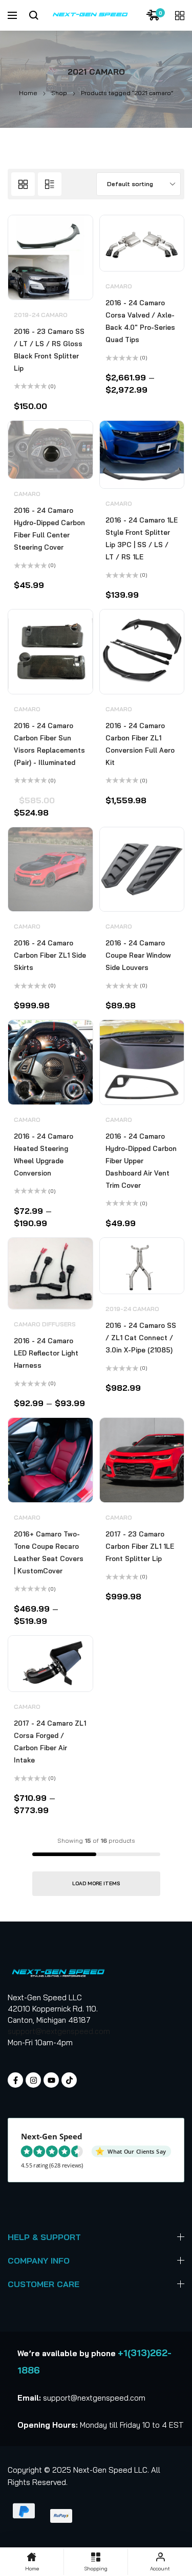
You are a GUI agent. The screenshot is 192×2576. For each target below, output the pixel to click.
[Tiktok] (69, 2080)
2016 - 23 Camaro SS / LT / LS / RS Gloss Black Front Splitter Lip (49, 350)
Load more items (96, 1883)
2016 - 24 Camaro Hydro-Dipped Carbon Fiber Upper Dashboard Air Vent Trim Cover (141, 1161)
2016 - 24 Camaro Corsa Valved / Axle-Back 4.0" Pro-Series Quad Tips (140, 321)
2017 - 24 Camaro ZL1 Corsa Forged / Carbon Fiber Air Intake (50, 1742)
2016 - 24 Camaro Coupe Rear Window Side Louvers (138, 955)
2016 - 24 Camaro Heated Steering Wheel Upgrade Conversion (44, 1155)
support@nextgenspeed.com (59, 2031)
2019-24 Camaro (41, 315)
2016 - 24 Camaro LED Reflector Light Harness (46, 1353)
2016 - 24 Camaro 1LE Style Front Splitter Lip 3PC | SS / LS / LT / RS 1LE (142, 538)
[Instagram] (33, 2080)
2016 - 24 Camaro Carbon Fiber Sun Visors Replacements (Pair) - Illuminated (49, 744)
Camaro (119, 286)
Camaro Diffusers (45, 1324)
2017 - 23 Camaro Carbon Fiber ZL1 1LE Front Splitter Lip (140, 1546)
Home (28, 93)
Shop (59, 93)
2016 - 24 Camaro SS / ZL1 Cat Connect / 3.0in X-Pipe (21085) (141, 1338)
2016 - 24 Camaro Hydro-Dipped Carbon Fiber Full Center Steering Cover (49, 529)
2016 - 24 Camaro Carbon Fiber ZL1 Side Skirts (50, 955)
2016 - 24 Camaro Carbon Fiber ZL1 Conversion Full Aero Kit (140, 744)
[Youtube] (51, 2080)
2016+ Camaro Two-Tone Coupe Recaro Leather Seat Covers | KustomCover (49, 1552)
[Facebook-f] (15, 2080)
